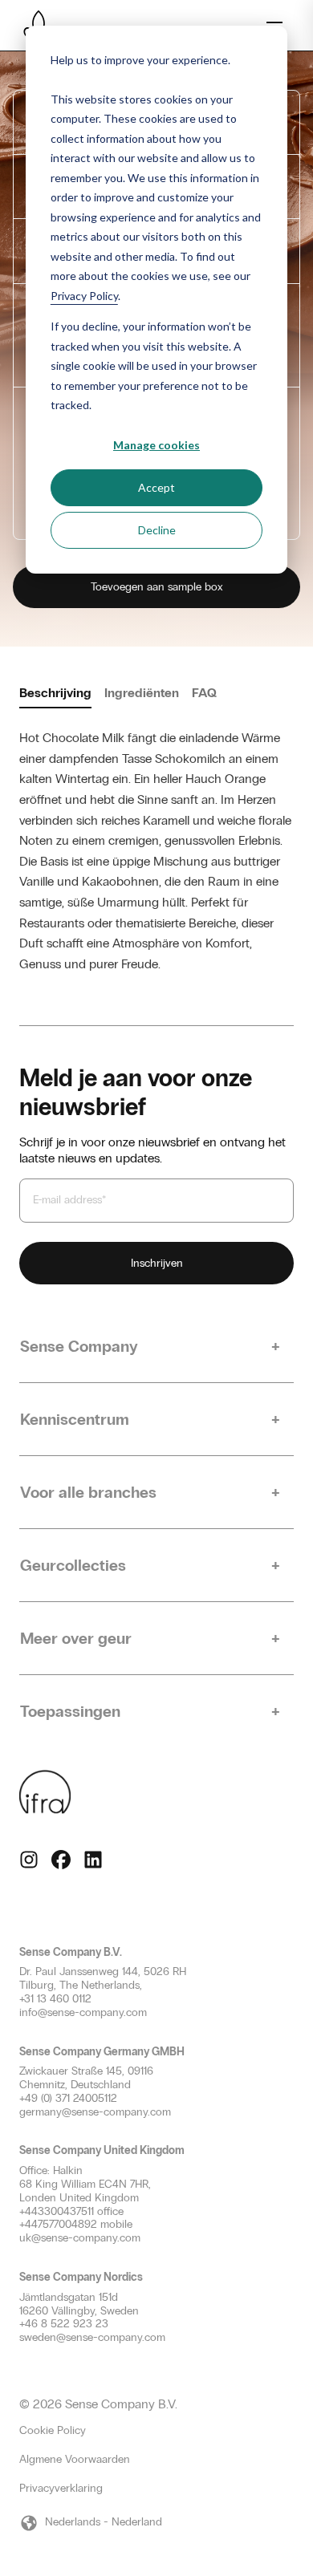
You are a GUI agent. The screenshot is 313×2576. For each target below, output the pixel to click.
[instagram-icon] (29, 1860)
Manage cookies (156, 445)
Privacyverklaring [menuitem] (61, 2488)
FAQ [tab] (204, 693)
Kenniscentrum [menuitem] (75, 1419)
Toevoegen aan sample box (156, 587)
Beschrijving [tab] (55, 693)
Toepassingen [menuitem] (70, 1711)
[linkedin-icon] (93, 1860)
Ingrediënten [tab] (142, 693)
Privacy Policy (84, 296)
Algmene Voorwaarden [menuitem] (75, 2459)
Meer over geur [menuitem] (76, 1638)
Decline (157, 530)
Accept (156, 487)
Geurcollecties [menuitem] (73, 1565)
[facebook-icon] (61, 1860)
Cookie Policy (53, 2431)
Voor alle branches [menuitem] (88, 1492)
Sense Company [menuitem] (79, 1346)
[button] (156, 2523)
